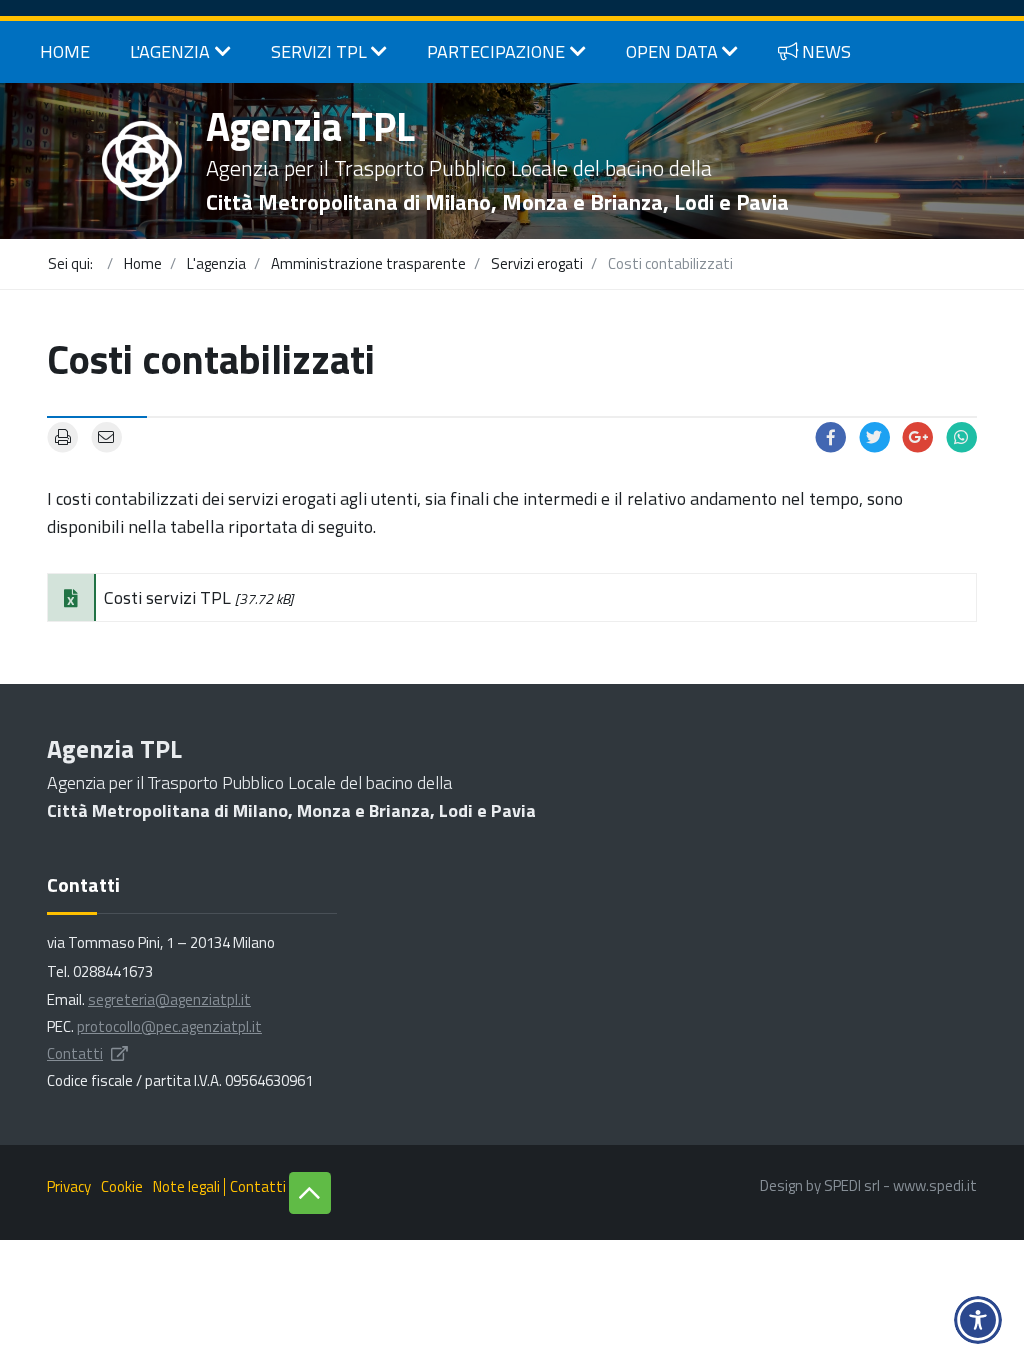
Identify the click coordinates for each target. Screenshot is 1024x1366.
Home (65, 51)
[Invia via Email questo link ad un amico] (107, 435)
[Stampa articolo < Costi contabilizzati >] (63, 435)
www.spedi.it (935, 1185)
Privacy (69, 1186)
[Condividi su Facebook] (831, 435)
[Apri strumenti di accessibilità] (978, 1320)
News (826, 51)
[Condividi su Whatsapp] (962, 435)
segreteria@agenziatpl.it (169, 999)
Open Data (672, 51)
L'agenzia (170, 51)
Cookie (122, 1186)
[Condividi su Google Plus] (918, 435)
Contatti (75, 1053)
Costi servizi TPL (198, 597)
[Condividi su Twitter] (875, 435)
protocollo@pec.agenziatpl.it (169, 1026)
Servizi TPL (319, 51)
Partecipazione (496, 51)
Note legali (186, 1186)
